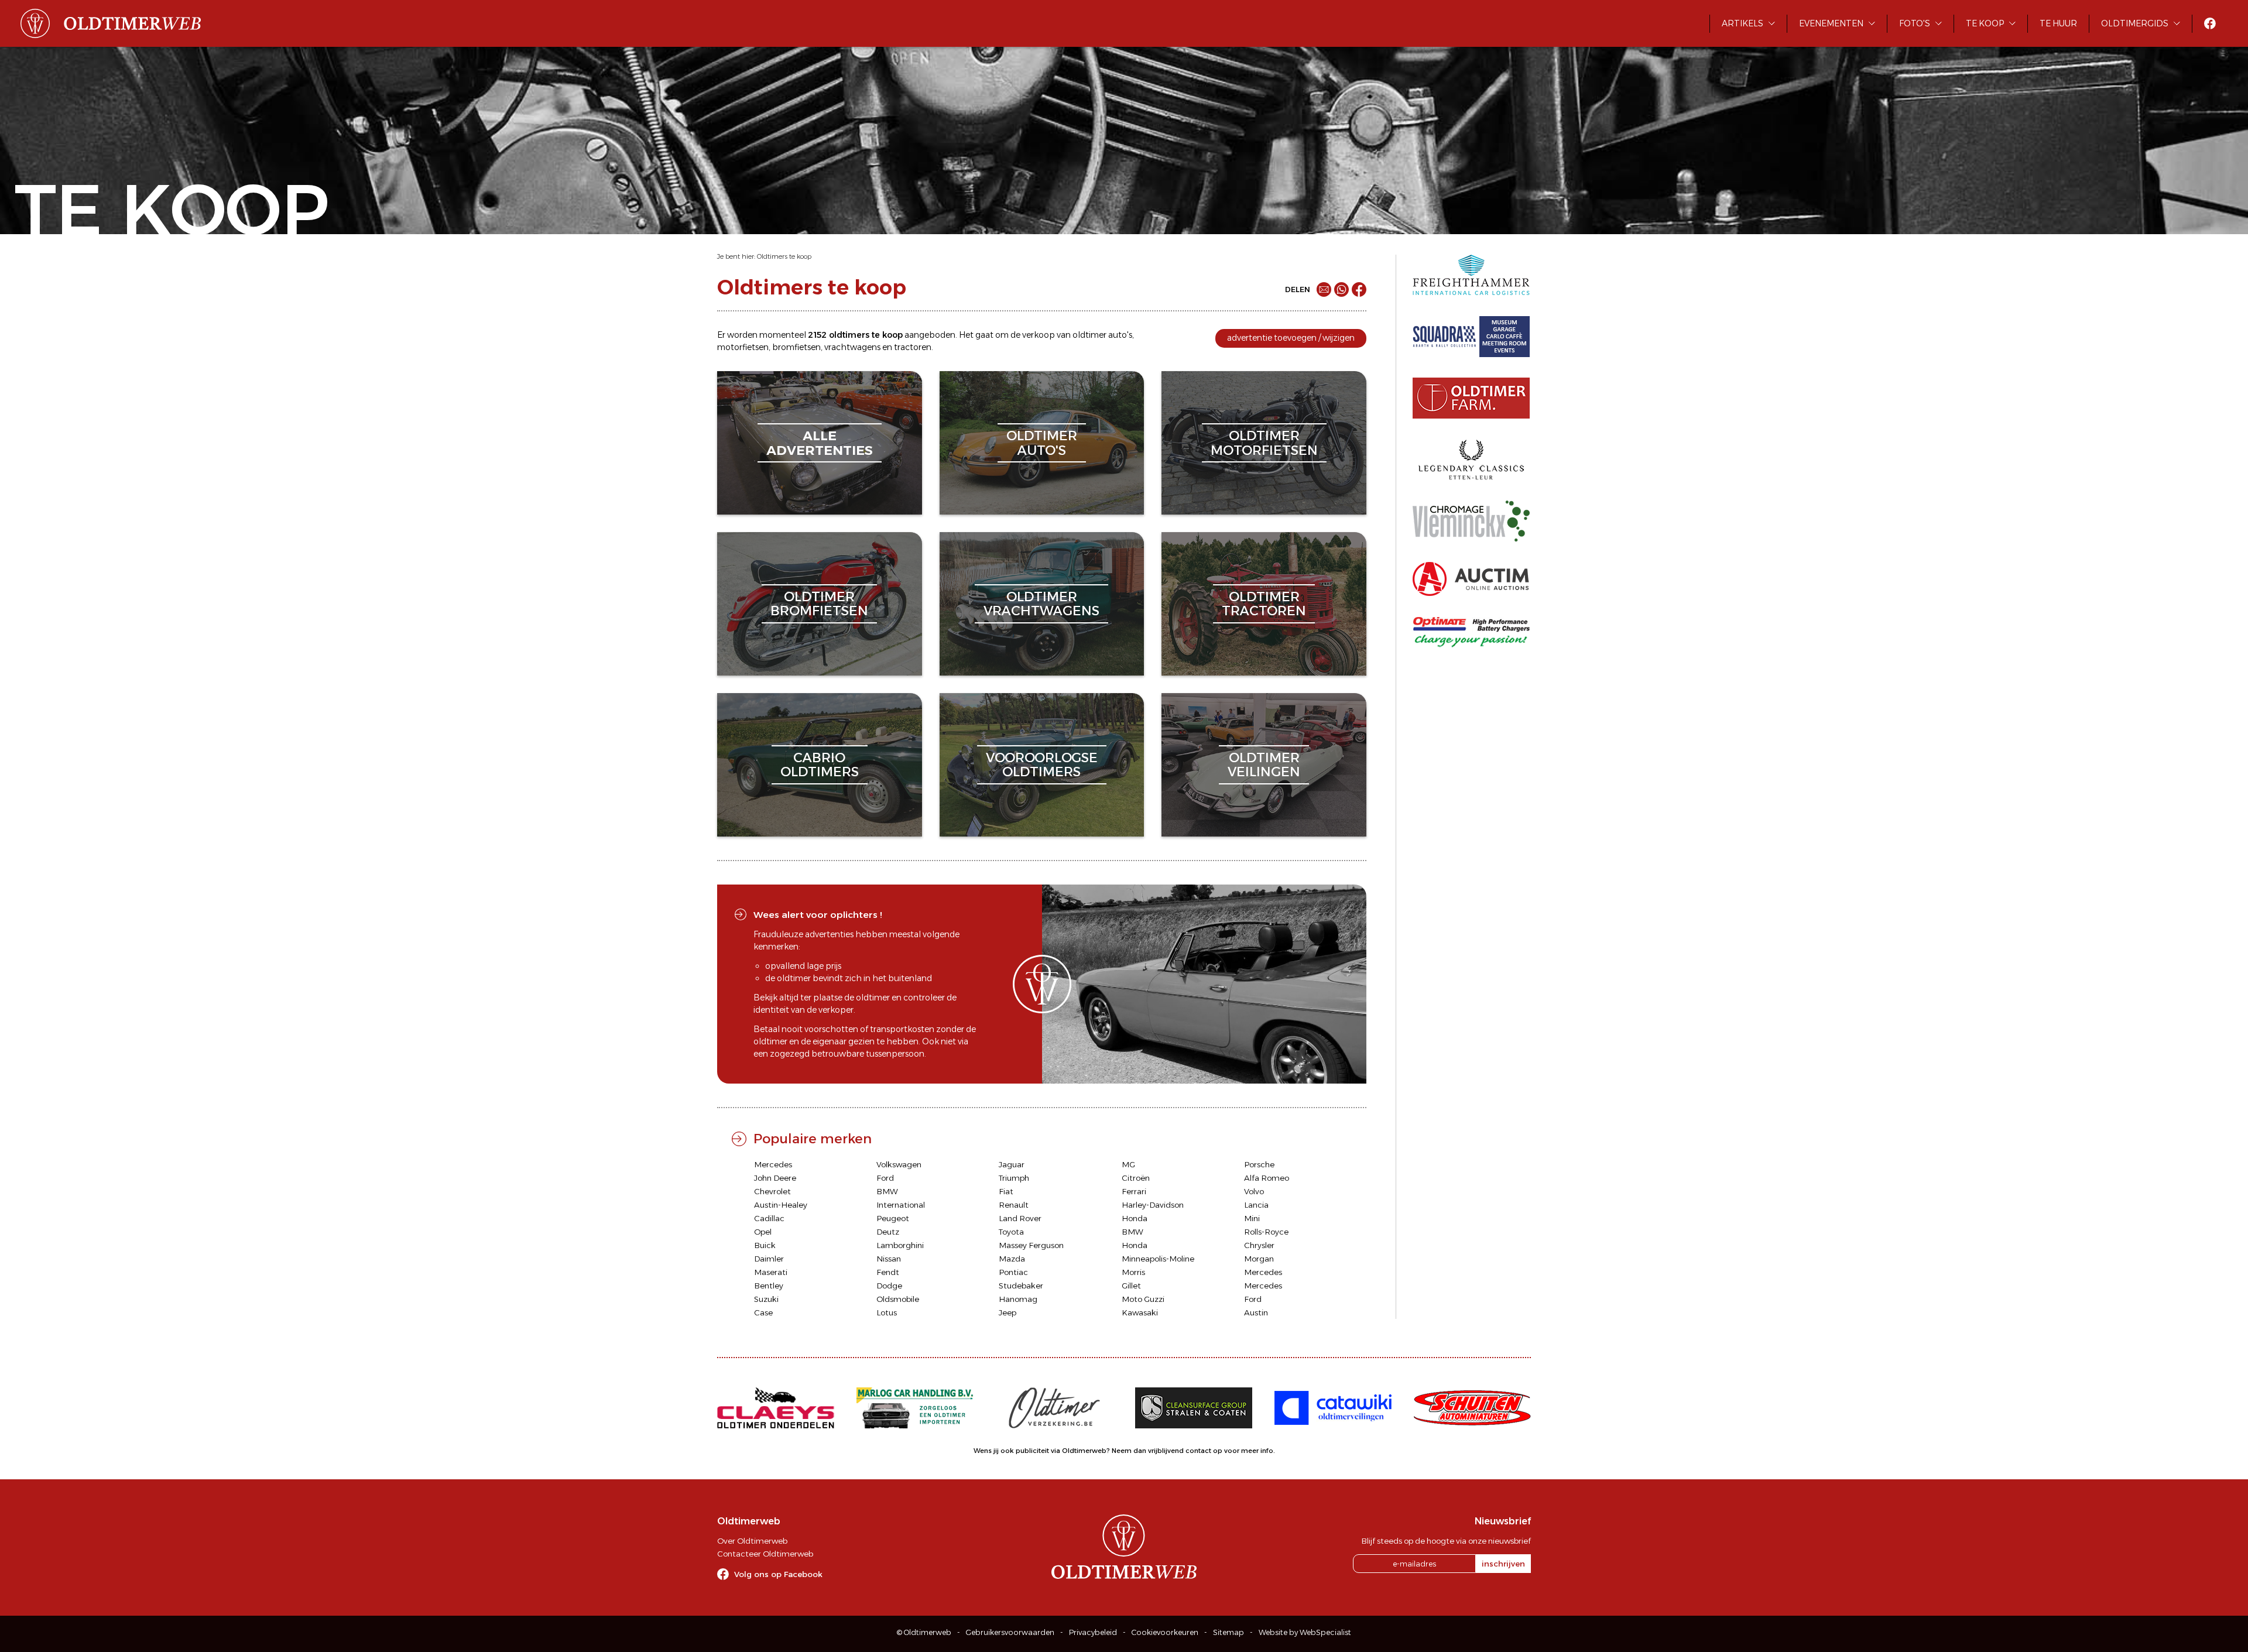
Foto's (1915, 23)
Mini (1252, 1218)
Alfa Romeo (1267, 1178)
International (901, 1205)
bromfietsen (796, 347)
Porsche (1259, 1164)
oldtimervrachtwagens (1041, 604)
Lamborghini (900, 1245)
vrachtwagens (852, 347)
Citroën (1136, 1178)
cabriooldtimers (820, 765)
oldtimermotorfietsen (1264, 443)
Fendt (888, 1272)
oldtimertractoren (1264, 604)
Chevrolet (772, 1191)
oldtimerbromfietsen (819, 604)
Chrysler (1259, 1245)
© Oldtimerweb (924, 1632)
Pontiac (1013, 1272)
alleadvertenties (820, 443)
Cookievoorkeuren (1165, 1632)
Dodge (889, 1286)
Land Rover (1020, 1218)
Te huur (2058, 23)
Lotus (887, 1312)
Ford (885, 1178)
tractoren (913, 347)
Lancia (1256, 1205)
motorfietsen (743, 347)
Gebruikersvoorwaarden (1010, 1632)
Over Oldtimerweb (752, 1541)
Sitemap (1228, 1632)
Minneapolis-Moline (1158, 1259)
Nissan (889, 1259)
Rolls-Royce (1266, 1232)
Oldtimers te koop (784, 256)
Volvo (1254, 1191)
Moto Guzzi (1143, 1299)
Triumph (1014, 1178)
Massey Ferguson (1031, 1245)
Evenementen (1831, 23)
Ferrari (1134, 1191)
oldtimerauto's (1042, 443)
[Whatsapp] (1341, 289)
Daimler (769, 1259)
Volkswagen (899, 1164)
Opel (763, 1232)
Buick (765, 1245)
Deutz (888, 1232)
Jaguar (1012, 1164)
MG (1128, 1164)
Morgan (1259, 1259)
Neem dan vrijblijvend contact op (1167, 1451)
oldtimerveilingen (1264, 765)
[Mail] (1324, 289)
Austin (1256, 1312)
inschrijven (1503, 1564)
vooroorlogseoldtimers (1042, 765)
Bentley (769, 1286)
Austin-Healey (781, 1205)
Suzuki (766, 1299)
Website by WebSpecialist (1305, 1632)
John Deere (775, 1178)
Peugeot (893, 1218)
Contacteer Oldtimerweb (765, 1554)
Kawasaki (1140, 1312)
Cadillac (769, 1218)
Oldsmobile (898, 1299)
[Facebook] (1359, 289)
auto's (1120, 335)
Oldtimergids (2135, 23)
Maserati (771, 1272)
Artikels (1742, 23)
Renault (1014, 1205)
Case (763, 1312)
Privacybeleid (1093, 1632)
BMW (887, 1191)
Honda (1135, 1218)
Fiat (1006, 1191)
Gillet (1131, 1286)
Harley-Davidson (1153, 1205)
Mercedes (773, 1164)
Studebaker (1021, 1286)
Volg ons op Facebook (778, 1574)
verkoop (1039, 335)
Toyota (1011, 1232)
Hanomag (1018, 1299)
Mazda (1012, 1259)
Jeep (1008, 1312)
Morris (1133, 1272)
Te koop (1985, 23)
